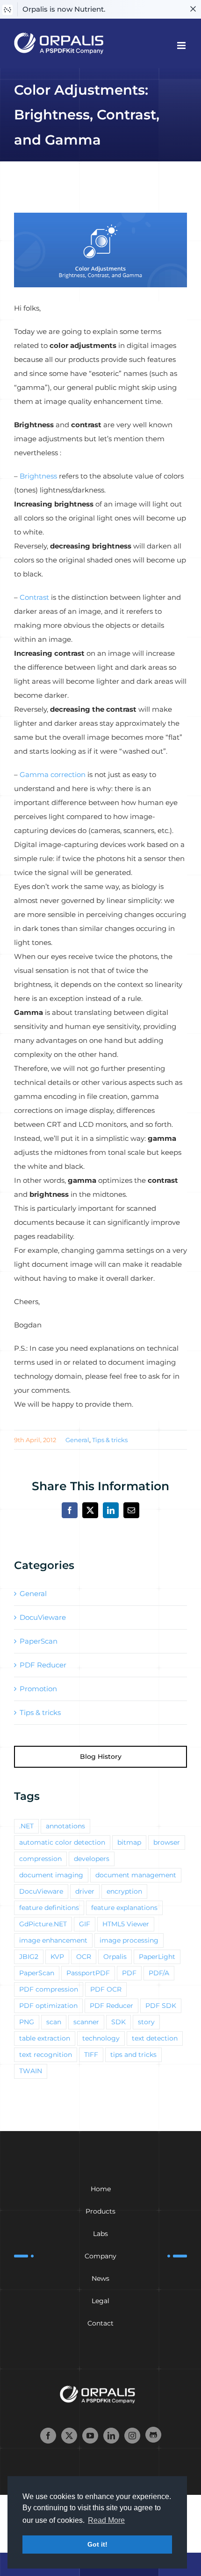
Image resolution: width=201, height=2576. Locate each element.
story (146, 2022)
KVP (57, 1957)
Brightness (38, 476)
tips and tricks (133, 2055)
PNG (27, 2022)
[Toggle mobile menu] (182, 45)
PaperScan (39, 1641)
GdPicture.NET (43, 1924)
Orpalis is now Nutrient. (64, 9)
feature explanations (124, 1908)
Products (100, 2211)
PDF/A (159, 1973)
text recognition (46, 2055)
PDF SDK (161, 2006)
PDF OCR (106, 1989)
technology (101, 2038)
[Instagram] (132, 2436)
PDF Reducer (43, 1665)
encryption (124, 1891)
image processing (129, 1940)
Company (100, 2256)
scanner (86, 2022)
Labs (100, 2234)
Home (101, 2189)
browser (167, 1842)
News (100, 2278)
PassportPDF (88, 1973)
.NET (26, 1826)
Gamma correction (53, 774)
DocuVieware (43, 1617)
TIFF (91, 2055)
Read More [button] (106, 2520)
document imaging (51, 1875)
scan (54, 2022)
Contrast (34, 597)
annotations (65, 1826)
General (77, 1440)
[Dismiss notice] (193, 9)
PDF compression (49, 1989)
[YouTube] (90, 2436)
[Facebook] (48, 2436)
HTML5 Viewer (126, 1924)
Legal (100, 2301)
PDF (129, 1973)
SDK (118, 2022)
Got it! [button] (97, 2544)
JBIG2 (29, 1957)
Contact (100, 2323)
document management (136, 1875)
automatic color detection (62, 1842)
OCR (84, 1957)
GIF (85, 1924)
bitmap (129, 1842)
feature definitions (49, 1908)
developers (92, 1859)
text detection (155, 2038)
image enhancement (53, 1940)
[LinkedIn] (111, 2436)
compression (40, 1859)
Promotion (38, 1689)
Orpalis (115, 1957)
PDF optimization (48, 2006)
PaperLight (157, 1957)
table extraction (45, 2038)
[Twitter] (69, 2436)
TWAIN (31, 2071)
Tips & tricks (110, 1440)
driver (85, 1891)
